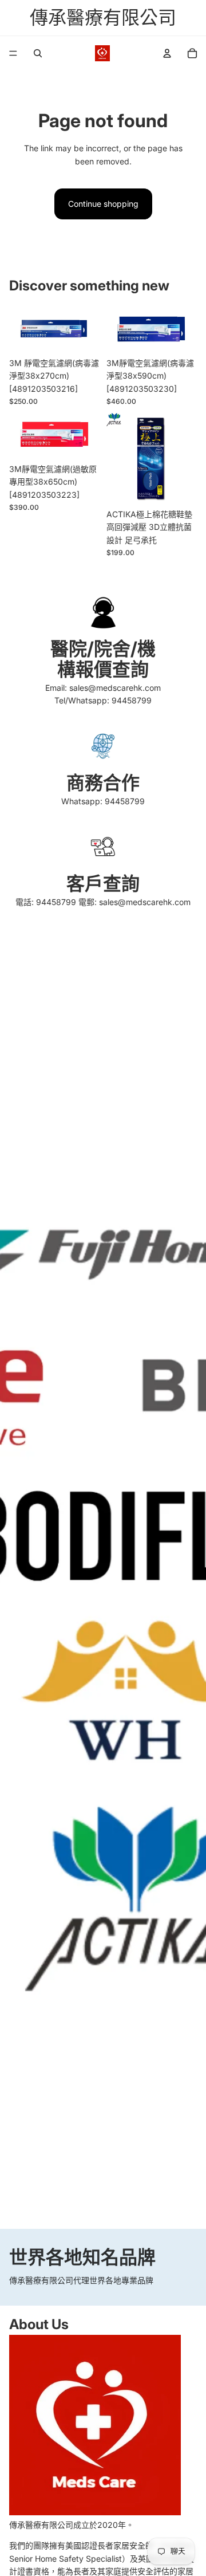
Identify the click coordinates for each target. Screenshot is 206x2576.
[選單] (13, 53)
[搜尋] (38, 53)
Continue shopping (103, 204)
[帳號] (167, 53)
